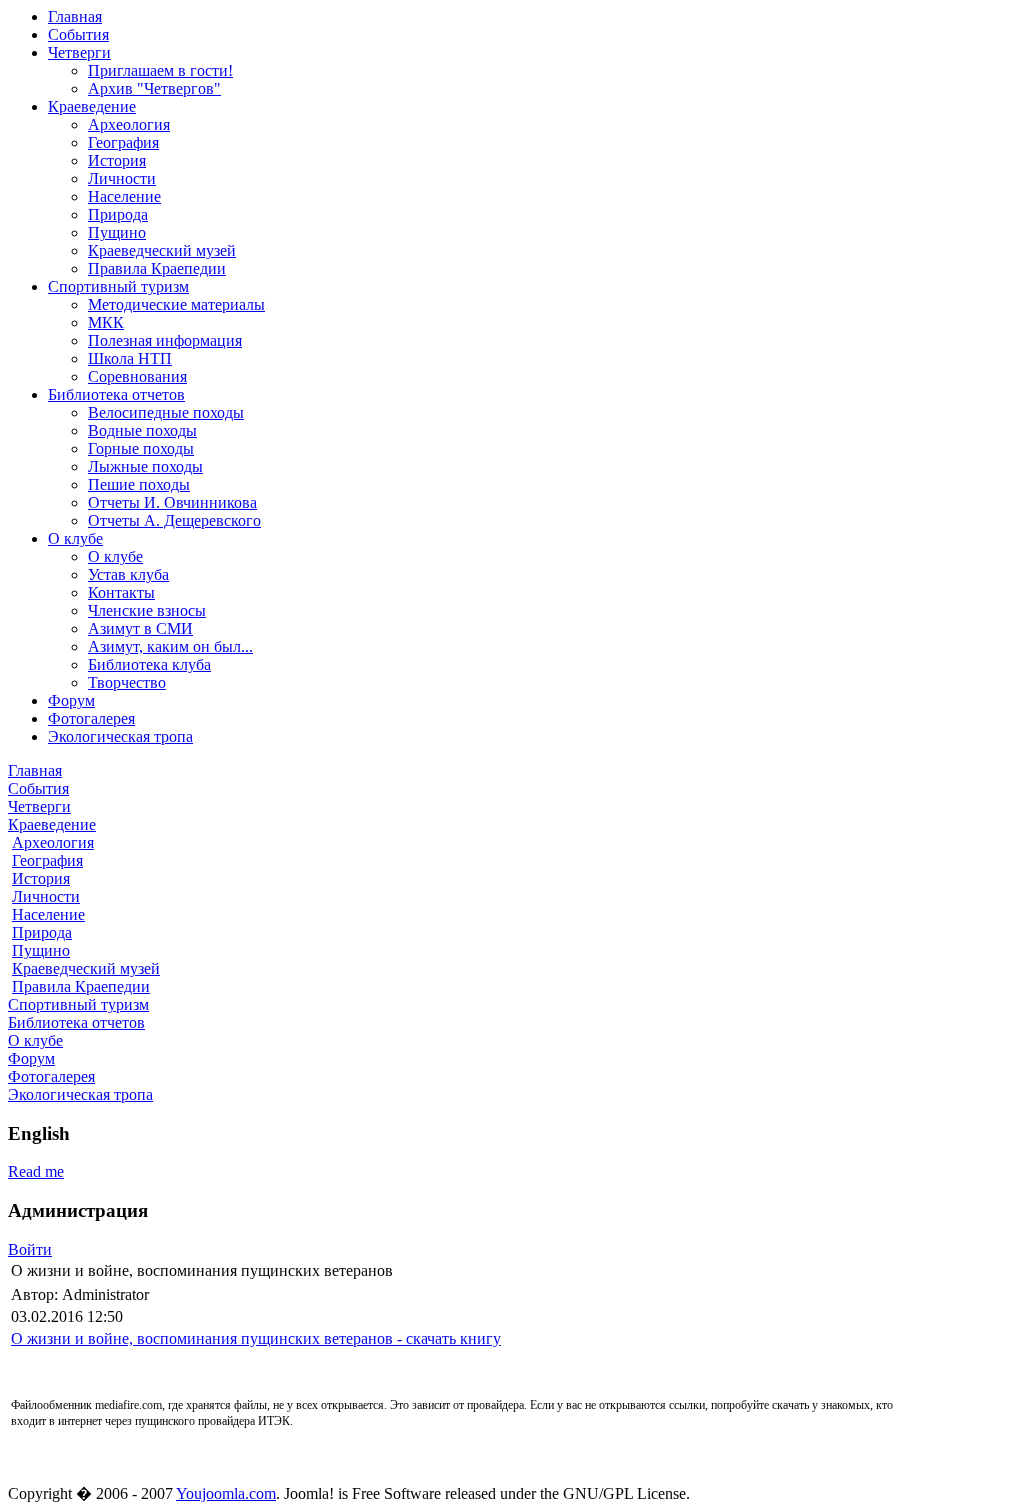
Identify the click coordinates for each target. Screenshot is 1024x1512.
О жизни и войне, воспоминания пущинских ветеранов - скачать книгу (256, 1338)
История (117, 160)
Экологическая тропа (120, 736)
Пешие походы (139, 484)
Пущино (117, 232)
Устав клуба (128, 574)
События (78, 34)
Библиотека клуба (149, 664)
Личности (122, 178)
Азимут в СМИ (140, 628)
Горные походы (141, 448)
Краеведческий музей (162, 250)
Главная (75, 16)
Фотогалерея (91, 718)
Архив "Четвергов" (154, 88)
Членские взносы (147, 610)
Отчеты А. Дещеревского (174, 520)
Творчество (127, 682)
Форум (71, 700)
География (123, 142)
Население (124, 196)
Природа (118, 214)
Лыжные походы (145, 466)
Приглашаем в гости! (160, 70)
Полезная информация (165, 340)
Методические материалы (176, 304)
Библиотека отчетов (116, 394)
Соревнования (137, 376)
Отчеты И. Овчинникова (172, 502)
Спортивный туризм (118, 286)
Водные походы (142, 430)
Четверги (79, 52)
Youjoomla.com (226, 1493)
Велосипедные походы (166, 412)
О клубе (75, 538)
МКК (106, 322)
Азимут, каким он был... (170, 646)
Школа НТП (130, 358)
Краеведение (92, 106)
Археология (129, 124)
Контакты (121, 592)
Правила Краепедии (157, 268)
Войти (30, 1249)
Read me (36, 1171)
